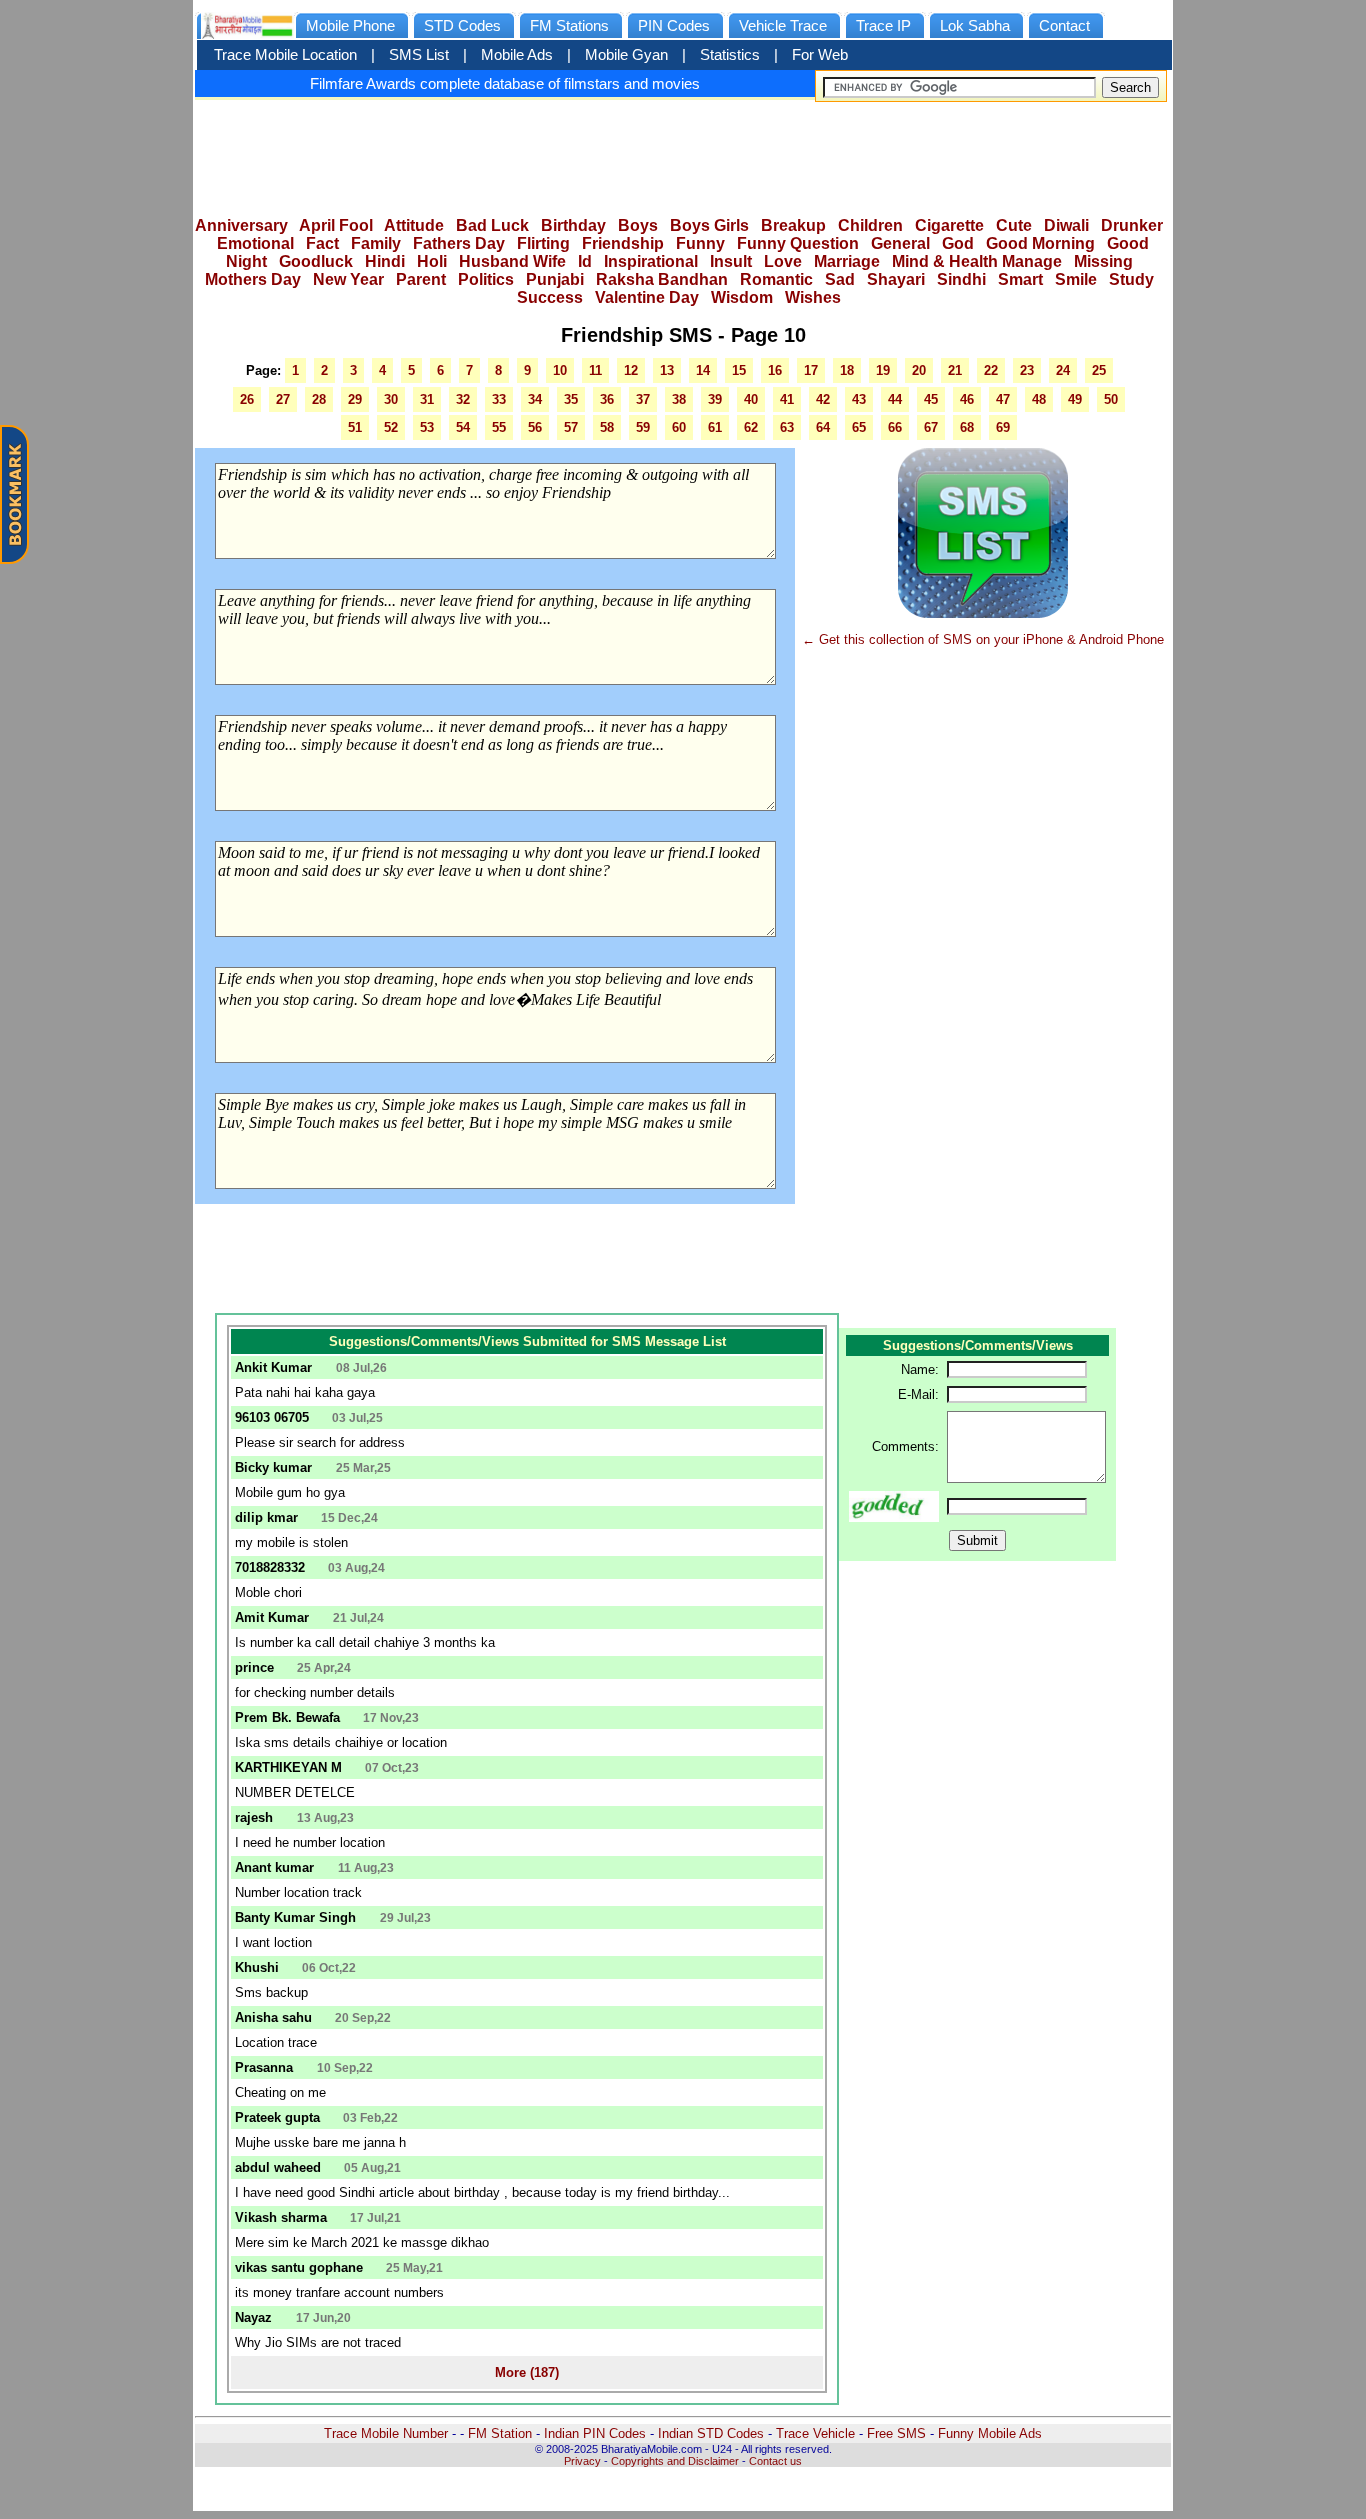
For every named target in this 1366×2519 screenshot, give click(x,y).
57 (571, 427)
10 (560, 370)
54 (463, 427)
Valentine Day (647, 297)
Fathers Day (459, 243)
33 (499, 399)
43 (859, 399)
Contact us (775, 2461)
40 (751, 399)
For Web (820, 55)
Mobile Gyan (626, 55)
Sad (840, 279)
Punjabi (555, 279)
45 (931, 399)
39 (715, 399)
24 (1063, 370)
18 (847, 370)
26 (247, 399)
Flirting (543, 243)
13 (667, 370)
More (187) (527, 2372)
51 (355, 427)
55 (499, 427)
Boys (638, 225)
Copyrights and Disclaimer (675, 2461)
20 (919, 370)
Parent (421, 279)
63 (787, 427)
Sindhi (961, 279)
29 (355, 399)
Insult (731, 261)
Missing (1103, 261)
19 (883, 370)
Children (870, 225)
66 (895, 427)
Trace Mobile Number (386, 2433)
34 (535, 399)
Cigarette (949, 225)
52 (391, 427)
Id (585, 261)
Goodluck (316, 261)
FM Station (500, 2433)
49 (1075, 399)
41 (787, 399)
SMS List (419, 55)
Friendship (623, 243)
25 (1099, 370)
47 (1003, 399)
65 (859, 427)
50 (1111, 399)
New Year (348, 279)
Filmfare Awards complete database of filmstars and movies (505, 83)
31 (427, 399)
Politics (486, 279)
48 (1039, 399)
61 (715, 427)
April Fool (336, 225)
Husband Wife (512, 261)
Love (783, 261)
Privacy (582, 2461)
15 (739, 370)
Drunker (1132, 225)
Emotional (255, 243)
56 (535, 427)
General (900, 243)
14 (703, 370)
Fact (322, 243)
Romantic (776, 279)
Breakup (793, 225)
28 (319, 399)
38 (679, 399)
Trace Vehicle (815, 2433)
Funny (700, 243)
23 (1027, 370)
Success (550, 297)
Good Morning (1040, 243)
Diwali (1066, 225)
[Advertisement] (683, 152)
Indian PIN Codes (595, 2433)
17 (811, 370)
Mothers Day (253, 279)
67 (931, 427)
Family (376, 243)
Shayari (896, 279)
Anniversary (241, 225)
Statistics (730, 55)
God (958, 243)
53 (427, 427)
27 (283, 399)
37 (643, 399)
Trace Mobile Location (285, 55)
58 (607, 427)
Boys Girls (709, 225)
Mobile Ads (517, 55)
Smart (1020, 279)
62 (751, 427)
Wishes (813, 297)
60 (679, 427)
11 (595, 370)
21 (955, 370)
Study (1131, 279)
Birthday (573, 225)
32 (463, 399)
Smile (1076, 279)
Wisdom (742, 297)
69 (1003, 427)
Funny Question (798, 243)
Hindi (385, 261)
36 (607, 399)
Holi (432, 261)
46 (967, 399)
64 (823, 427)
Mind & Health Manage (977, 261)
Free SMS (896, 2433)
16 (775, 370)
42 (823, 399)
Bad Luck (492, 225)
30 (391, 399)
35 (571, 399)
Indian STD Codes (711, 2433)
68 (967, 427)
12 (631, 370)
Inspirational (651, 261)
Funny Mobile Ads (990, 2433)
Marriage (847, 261)
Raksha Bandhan (662, 279)
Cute (1014, 225)
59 (643, 427)
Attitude (414, 225)
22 (991, 370)
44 (895, 399)
